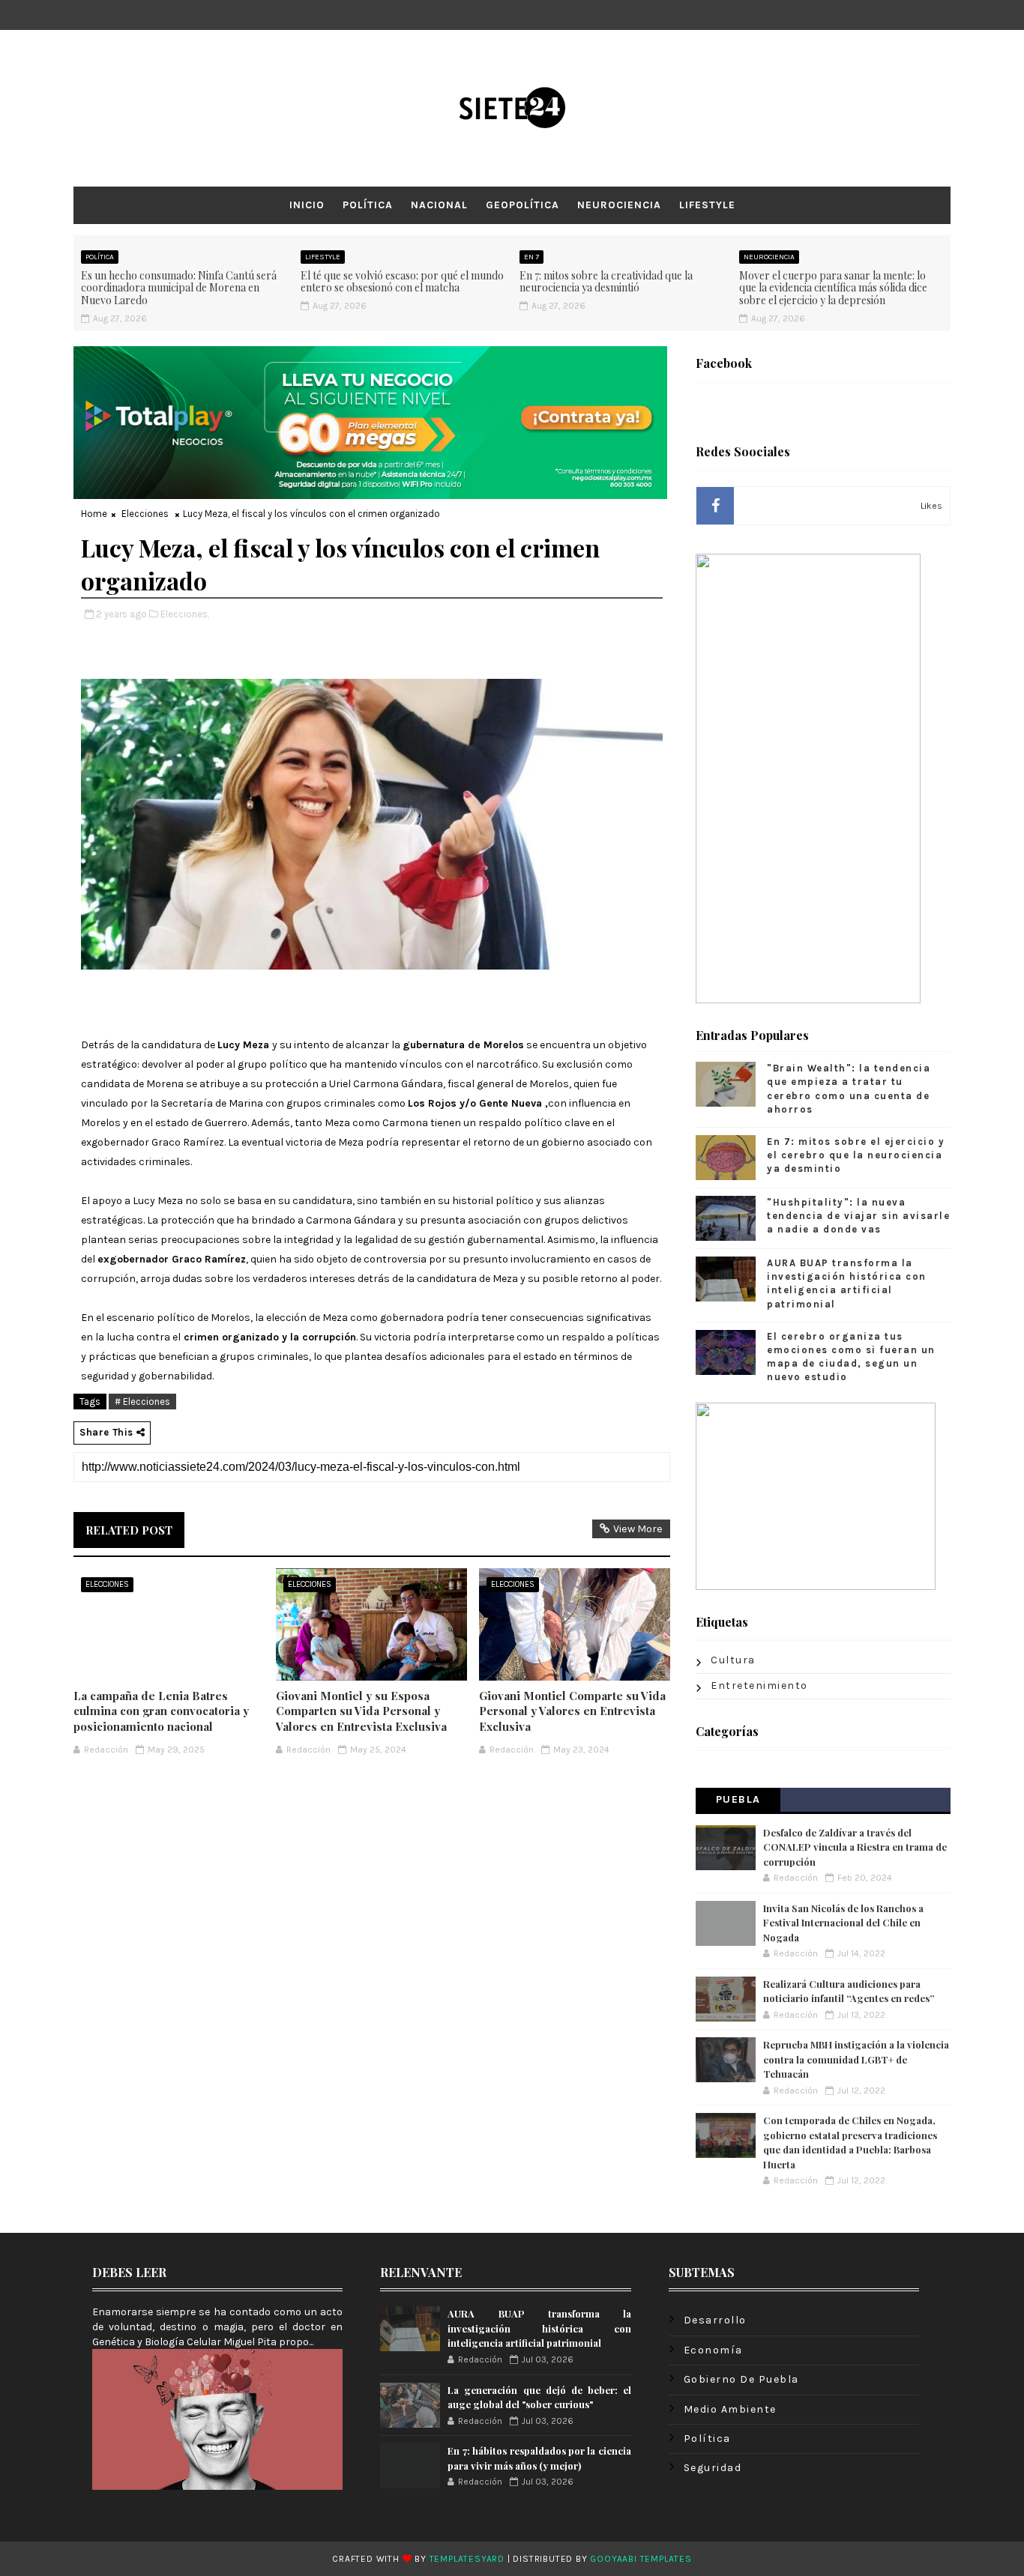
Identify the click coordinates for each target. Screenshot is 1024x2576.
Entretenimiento (759, 1685)
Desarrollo (715, 2320)
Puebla (738, 1799)
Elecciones (145, 514)
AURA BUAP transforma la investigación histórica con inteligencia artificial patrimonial (539, 2328)
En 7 (531, 257)
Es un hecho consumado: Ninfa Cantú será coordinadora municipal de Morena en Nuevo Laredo (179, 288)
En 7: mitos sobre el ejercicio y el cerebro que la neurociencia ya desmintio (856, 1155)
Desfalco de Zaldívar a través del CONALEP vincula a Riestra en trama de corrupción (855, 1847)
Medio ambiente (730, 2409)
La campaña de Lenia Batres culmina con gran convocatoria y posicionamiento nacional (161, 1711)
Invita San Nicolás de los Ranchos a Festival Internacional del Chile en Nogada (843, 1923)
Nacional (439, 205)
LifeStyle (707, 205)
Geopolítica (522, 205)
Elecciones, (185, 614)
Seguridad (713, 2468)
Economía (713, 2350)
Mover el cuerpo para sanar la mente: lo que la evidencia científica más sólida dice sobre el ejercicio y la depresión (833, 288)
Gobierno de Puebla (741, 2379)
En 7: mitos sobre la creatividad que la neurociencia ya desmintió (606, 282)
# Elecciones (142, 1402)
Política (368, 205)
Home (94, 514)
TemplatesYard (467, 2559)
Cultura (733, 1660)
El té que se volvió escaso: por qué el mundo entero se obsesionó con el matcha (402, 282)
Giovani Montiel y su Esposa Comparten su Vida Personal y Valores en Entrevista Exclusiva (361, 1711)
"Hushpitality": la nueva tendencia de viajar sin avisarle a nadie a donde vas (858, 1216)
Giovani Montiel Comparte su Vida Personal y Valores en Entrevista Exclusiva (572, 1711)
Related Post (129, 1530)
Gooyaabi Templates (641, 2559)
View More (638, 1529)
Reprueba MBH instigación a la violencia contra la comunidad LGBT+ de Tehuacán (856, 2059)
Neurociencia (619, 205)
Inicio (307, 205)
